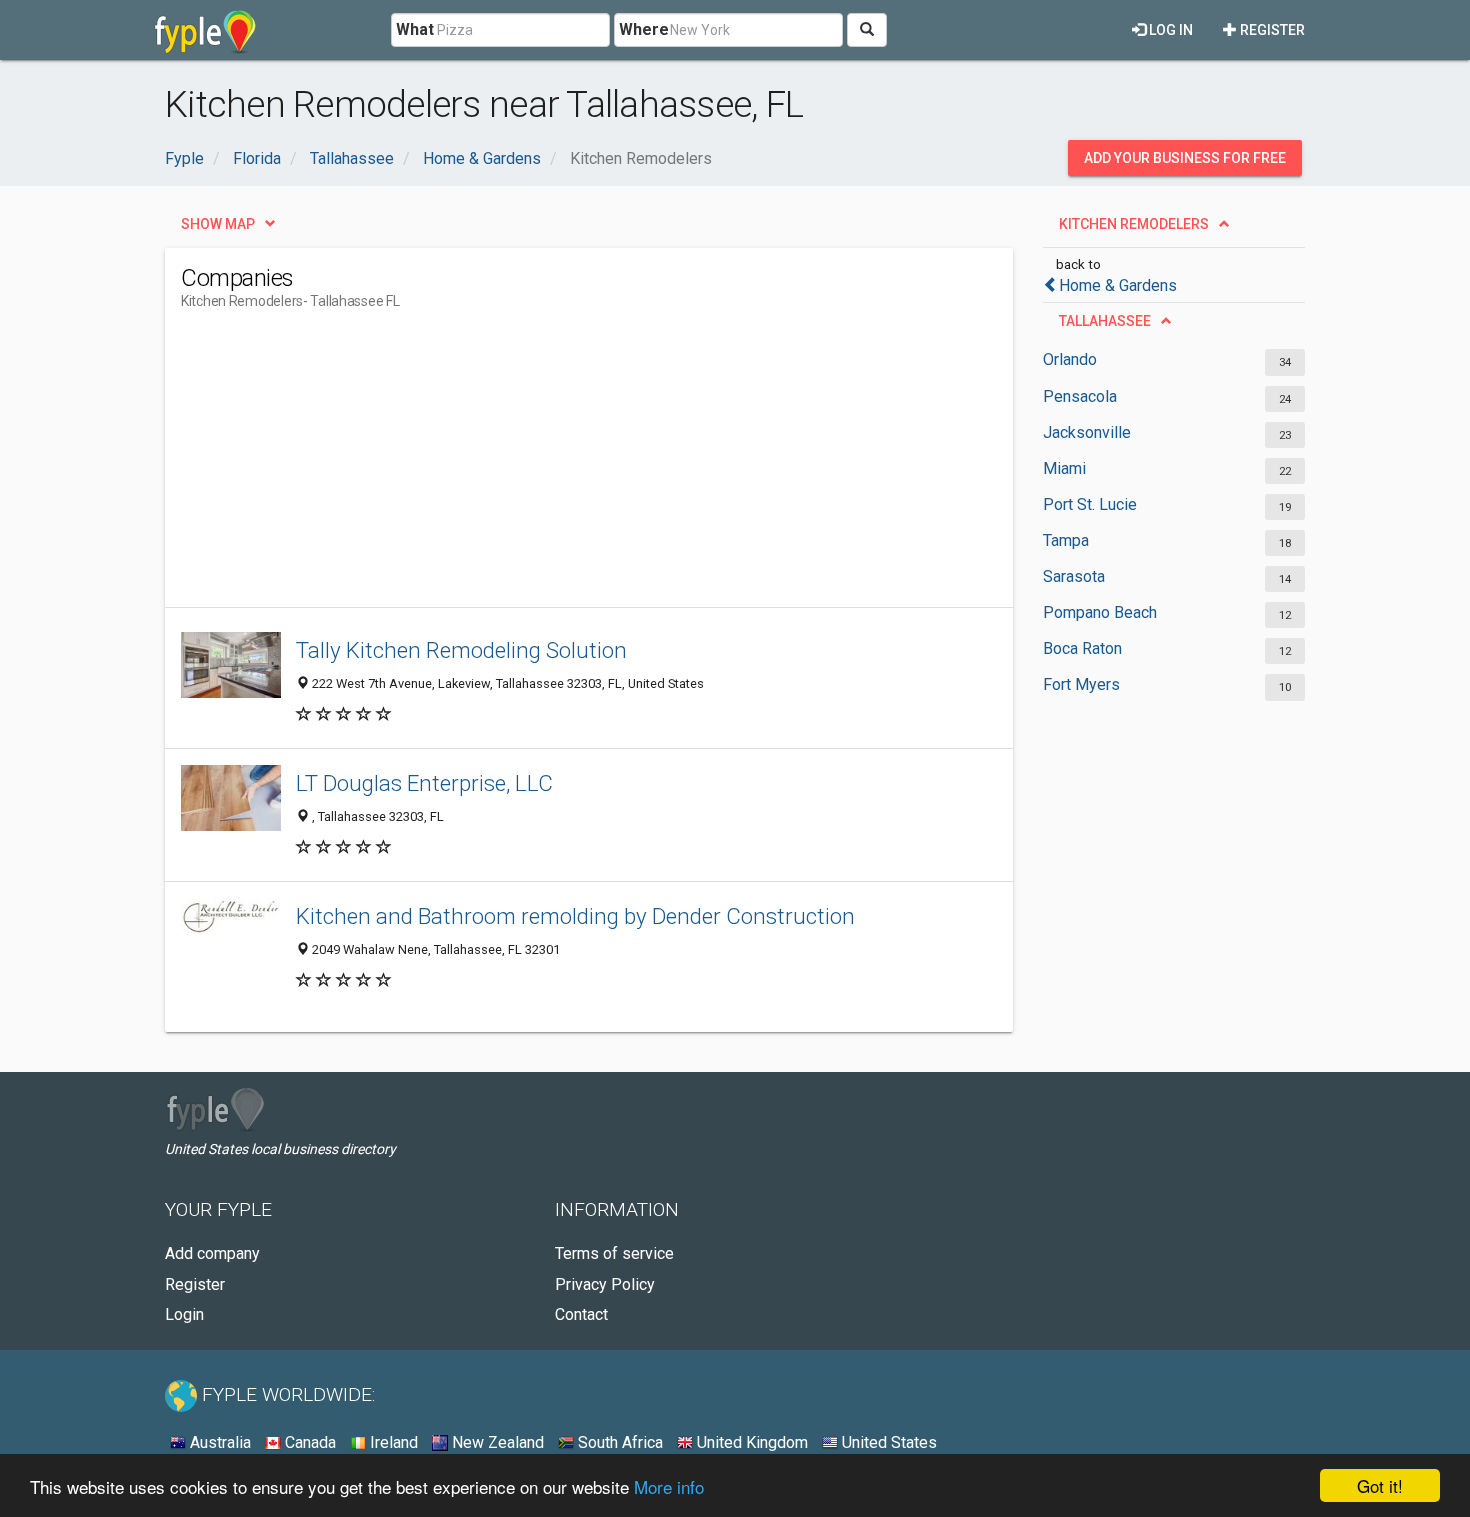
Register (1271, 30)
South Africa (618, 1442)
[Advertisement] (545, 467)
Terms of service (614, 1253)
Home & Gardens (1118, 285)
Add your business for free (1185, 158)
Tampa (1066, 540)
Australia (218, 1442)
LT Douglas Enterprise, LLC (424, 783)
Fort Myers (1081, 684)
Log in (1169, 30)
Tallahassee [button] (1105, 321)
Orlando (1070, 359)
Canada (308, 1442)
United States (887, 1442)
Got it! (1380, 1485)
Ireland (392, 1442)
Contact (581, 1314)
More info (669, 1486)
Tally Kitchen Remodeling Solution (461, 650)
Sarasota (1074, 576)
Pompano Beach (1100, 612)
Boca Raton (1082, 648)
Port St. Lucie (1090, 504)
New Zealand (496, 1442)
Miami (1064, 468)
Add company (212, 1253)
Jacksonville (1087, 432)
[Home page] (205, 30)
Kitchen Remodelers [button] (1134, 224)
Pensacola (1080, 396)
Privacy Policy (605, 1284)
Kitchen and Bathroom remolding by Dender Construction (575, 916)
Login (184, 1314)
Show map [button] (218, 224)
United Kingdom (750, 1442)
